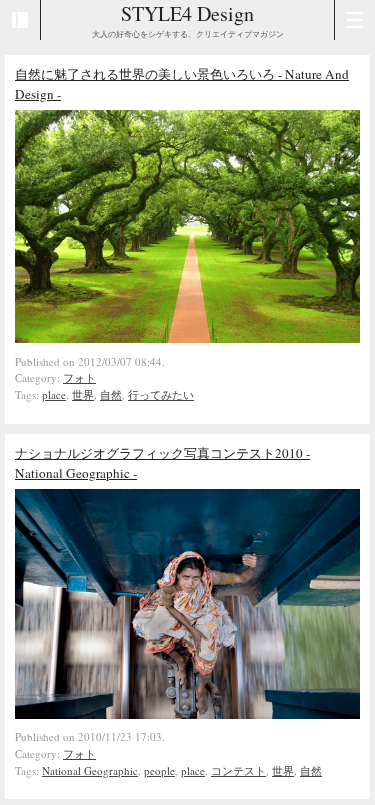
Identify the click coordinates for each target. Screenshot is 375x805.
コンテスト (238, 770)
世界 (83, 394)
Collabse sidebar (20, 20)
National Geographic (90, 770)
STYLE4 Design (187, 13)
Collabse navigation (354, 20)
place (54, 394)
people (159, 770)
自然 (111, 394)
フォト (79, 377)
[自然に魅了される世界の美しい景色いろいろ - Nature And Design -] (187, 338)
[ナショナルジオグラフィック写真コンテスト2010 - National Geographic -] (187, 714)
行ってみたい (161, 394)
